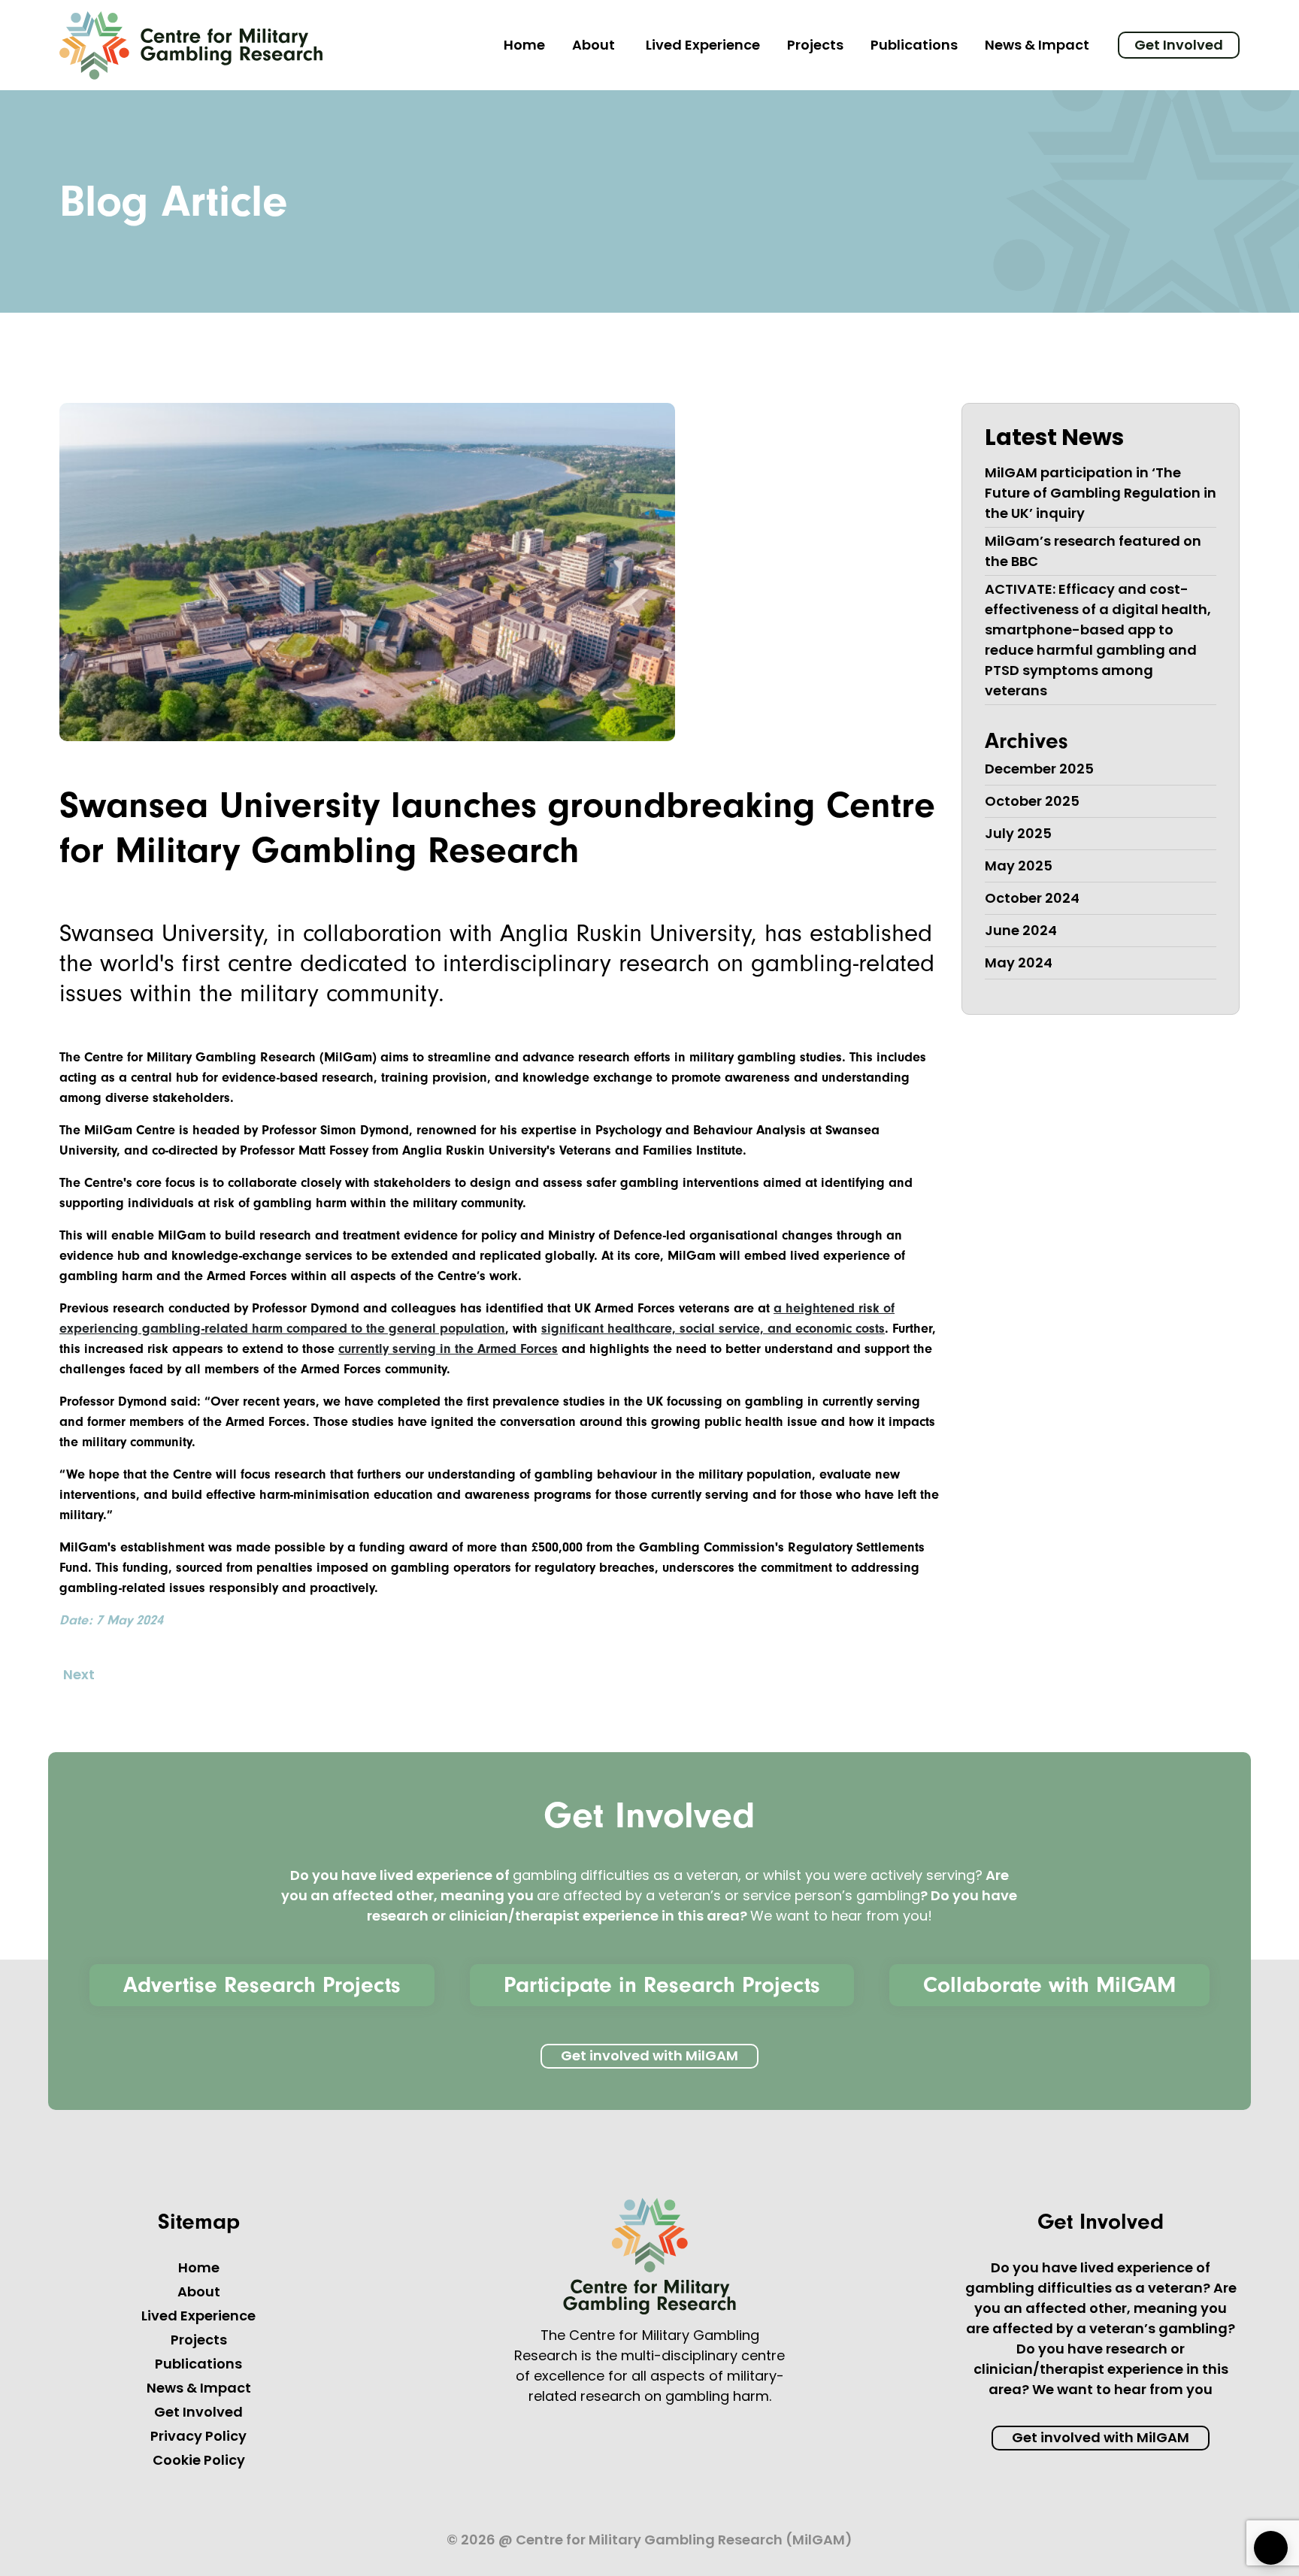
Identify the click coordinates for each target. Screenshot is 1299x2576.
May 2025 (1019, 867)
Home (524, 47)
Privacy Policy (198, 2438)
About (593, 47)
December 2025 (1039, 770)
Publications (914, 47)
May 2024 (1019, 964)
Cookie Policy (199, 2462)
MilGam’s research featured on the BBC (1093, 553)
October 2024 (1032, 900)
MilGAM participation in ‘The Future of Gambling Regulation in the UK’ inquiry (1101, 495)
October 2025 (1032, 803)
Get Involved (1179, 47)
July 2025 (1018, 835)
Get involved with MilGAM (649, 2057)
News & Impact (1037, 47)
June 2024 (1021, 932)
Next (79, 1676)
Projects (815, 47)
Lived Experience (703, 47)
